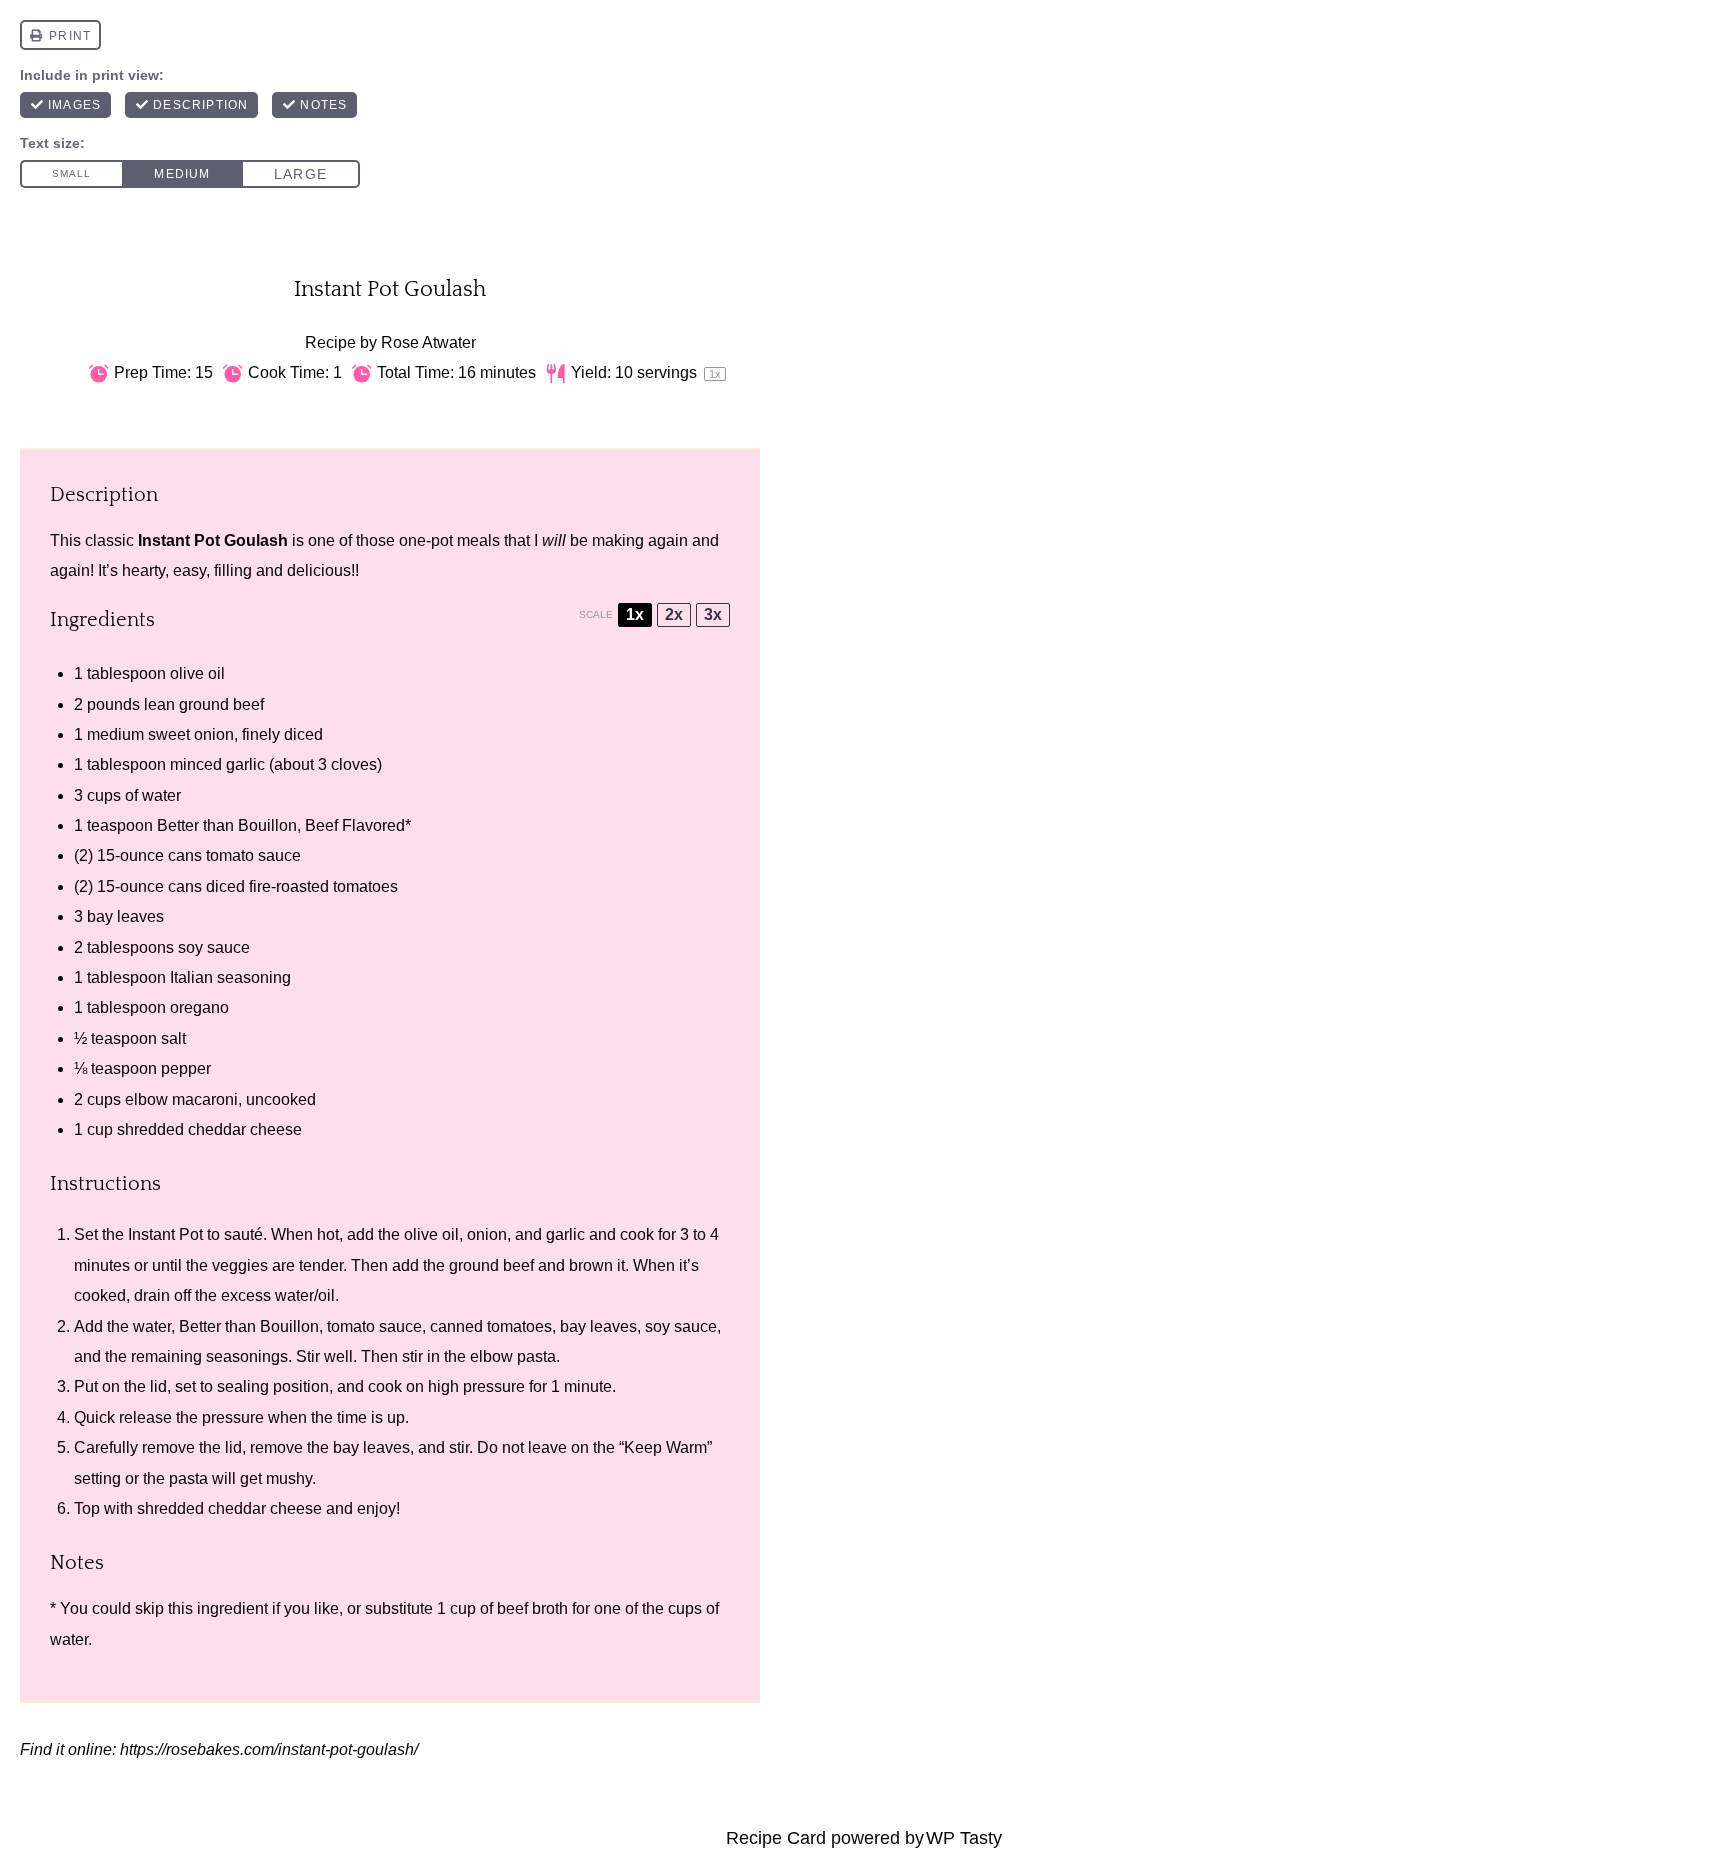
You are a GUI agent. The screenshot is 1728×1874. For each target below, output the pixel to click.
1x (635, 614)
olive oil (197, 673)
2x (674, 614)
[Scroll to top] (51, 1793)
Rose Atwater (428, 342)
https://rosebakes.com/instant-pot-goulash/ (269, 1749)
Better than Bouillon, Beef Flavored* (284, 825)
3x (713, 614)
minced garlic (217, 764)
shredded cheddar (181, 1129)
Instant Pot (165, 1234)
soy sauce (214, 947)
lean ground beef (204, 704)
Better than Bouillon (249, 1326)
